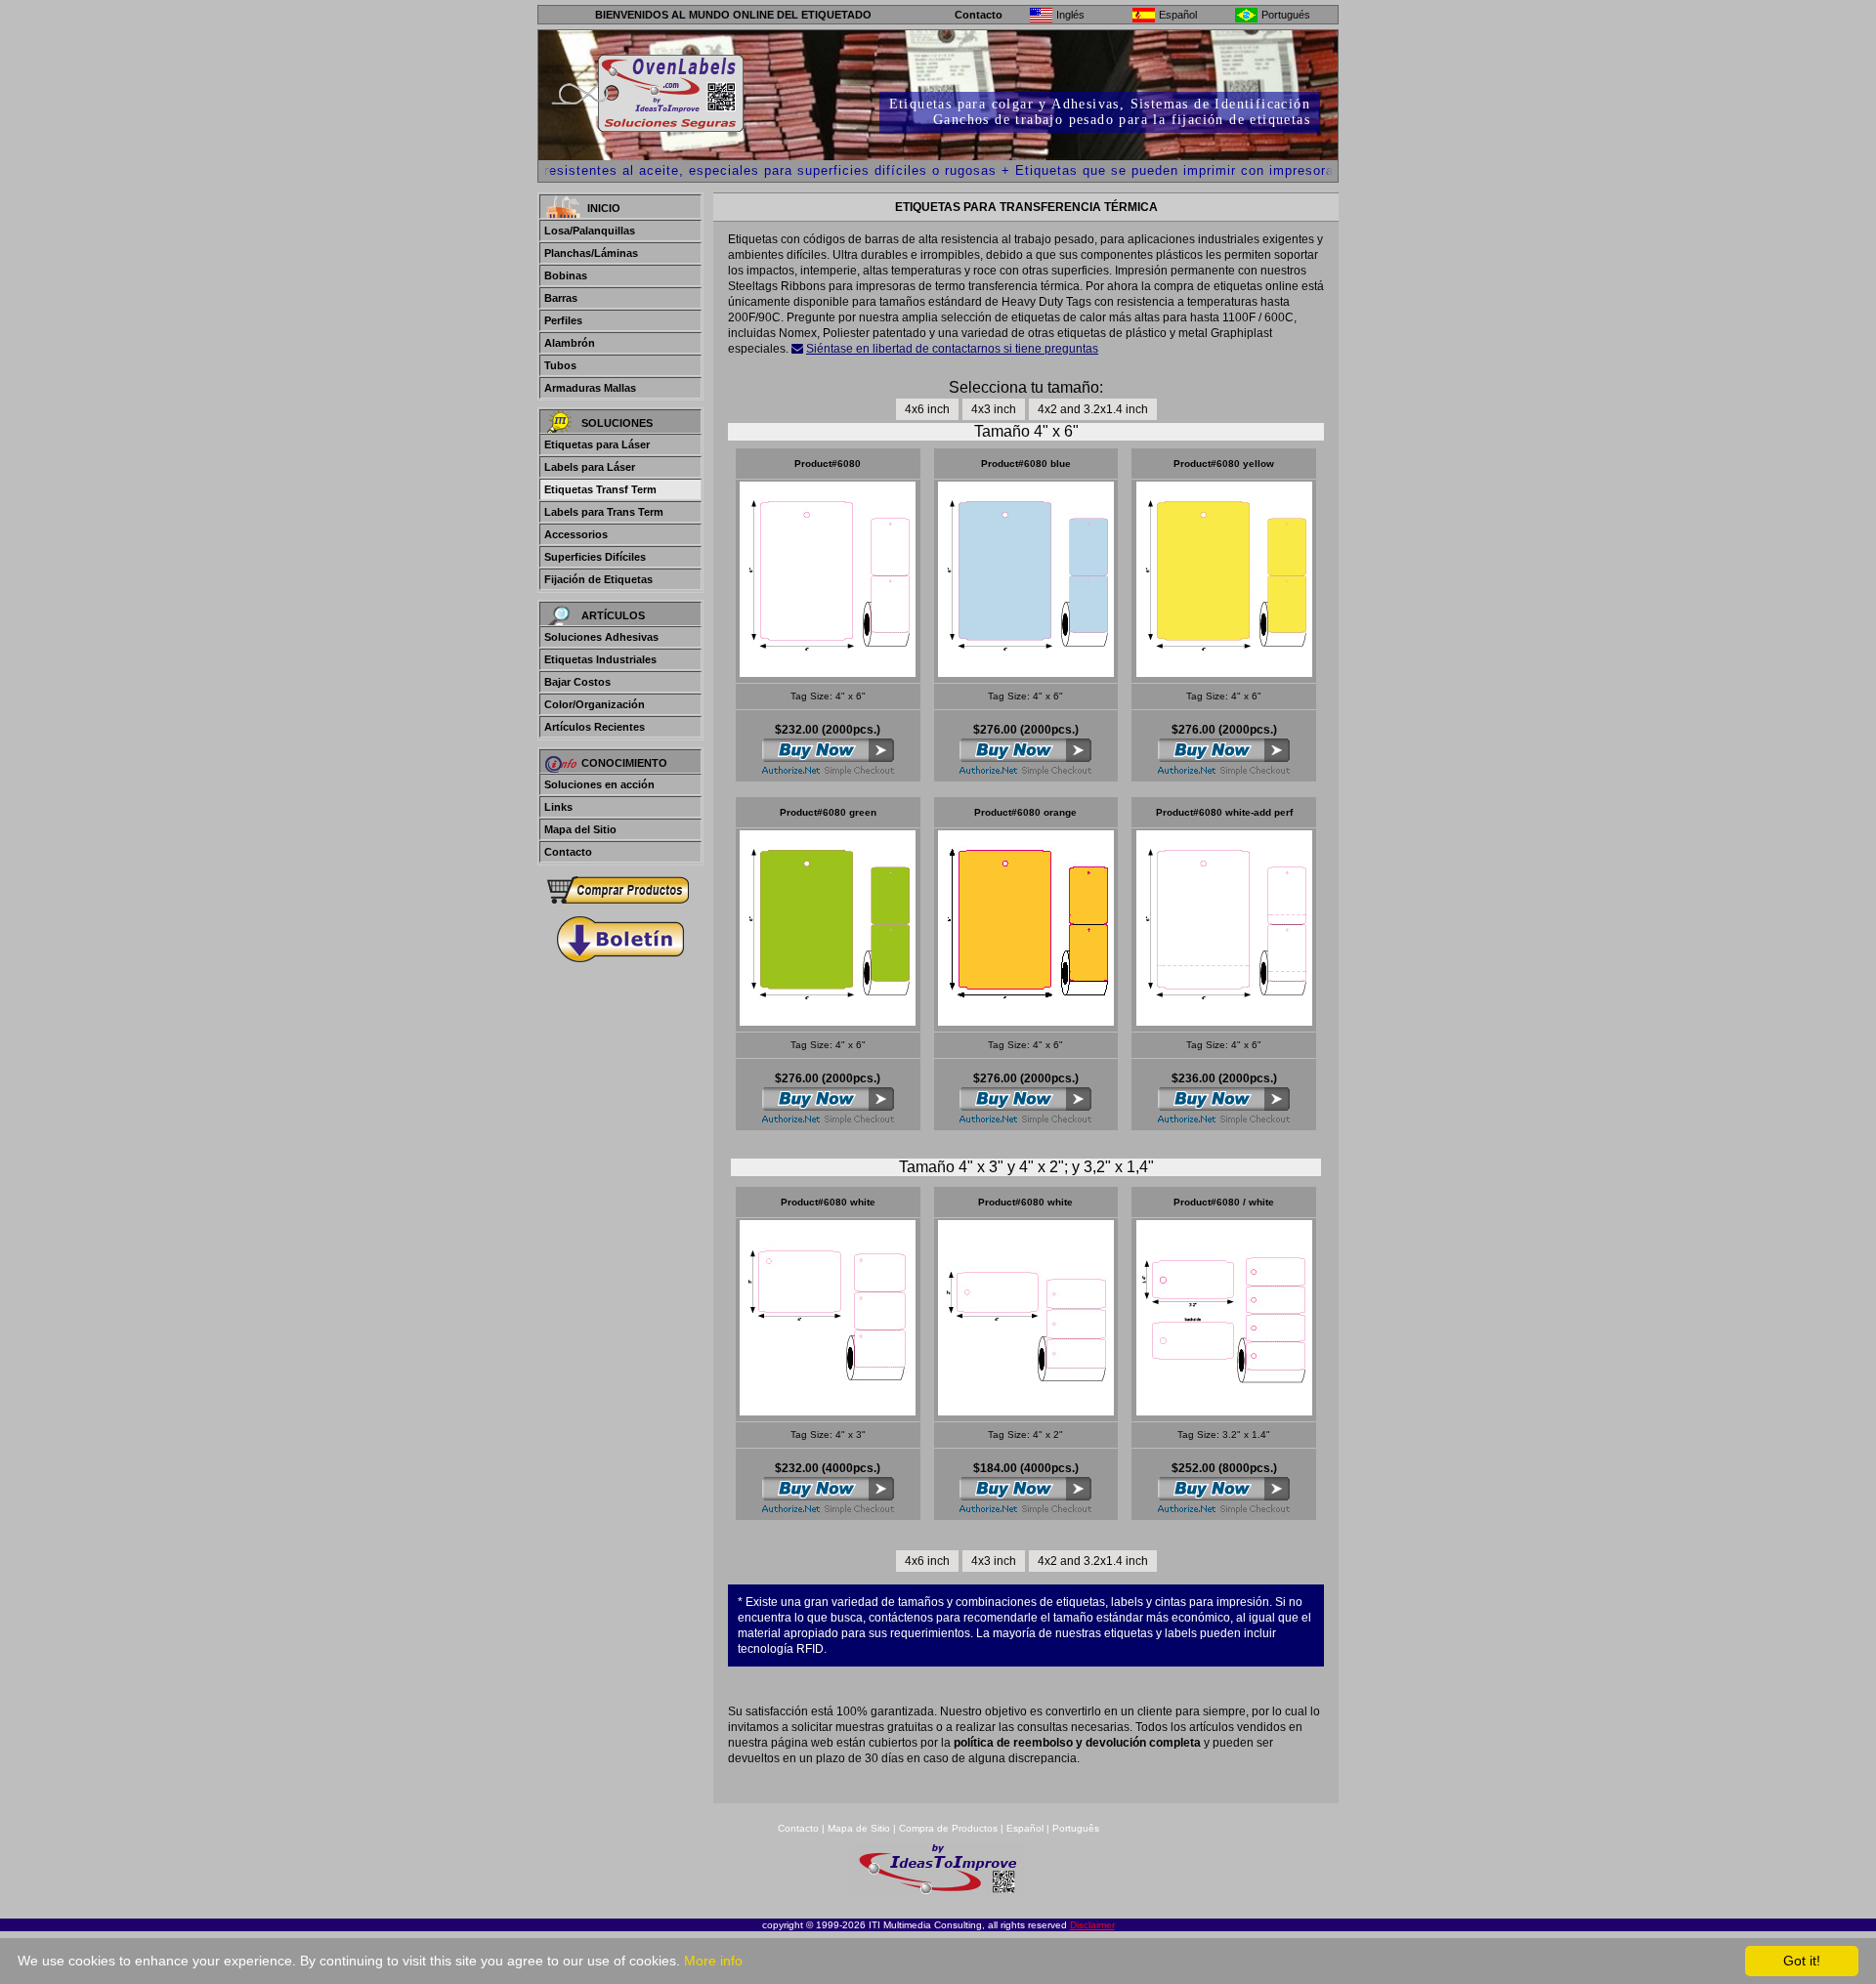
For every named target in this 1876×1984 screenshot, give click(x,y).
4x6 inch (927, 409)
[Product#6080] (1026, 1410)
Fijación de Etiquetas (598, 579)
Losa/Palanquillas (590, 231)
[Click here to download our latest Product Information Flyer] (620, 939)
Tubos (560, 365)
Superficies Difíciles (595, 557)
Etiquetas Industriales (600, 659)
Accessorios (576, 534)
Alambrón (570, 343)
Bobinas (566, 275)
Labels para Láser (590, 467)
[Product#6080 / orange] (1026, 1020)
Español (1025, 1828)
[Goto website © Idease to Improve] (938, 1892)
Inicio (604, 208)
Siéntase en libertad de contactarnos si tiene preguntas (952, 349)
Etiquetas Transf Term (600, 489)
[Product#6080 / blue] (1026, 672)
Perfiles (563, 320)
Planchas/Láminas (591, 253)
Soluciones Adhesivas (601, 637)
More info (713, 1961)
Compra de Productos (948, 1828)
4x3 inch (994, 409)
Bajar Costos (577, 682)
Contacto (979, 15)
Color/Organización (595, 704)
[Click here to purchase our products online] (620, 890)
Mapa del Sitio (580, 829)
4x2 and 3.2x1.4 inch (1093, 409)
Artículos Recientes (595, 727)
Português (1076, 1828)
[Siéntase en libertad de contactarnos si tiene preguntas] (797, 349)
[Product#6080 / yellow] (1224, 672)
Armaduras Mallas (590, 388)
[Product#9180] (828, 1410)
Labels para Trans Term (604, 512)
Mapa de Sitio (860, 1828)
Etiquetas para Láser (597, 444)
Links (558, 807)
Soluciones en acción (599, 784)
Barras (561, 298)
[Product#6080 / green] (828, 1020)
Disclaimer (1092, 1925)
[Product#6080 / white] (828, 672)
